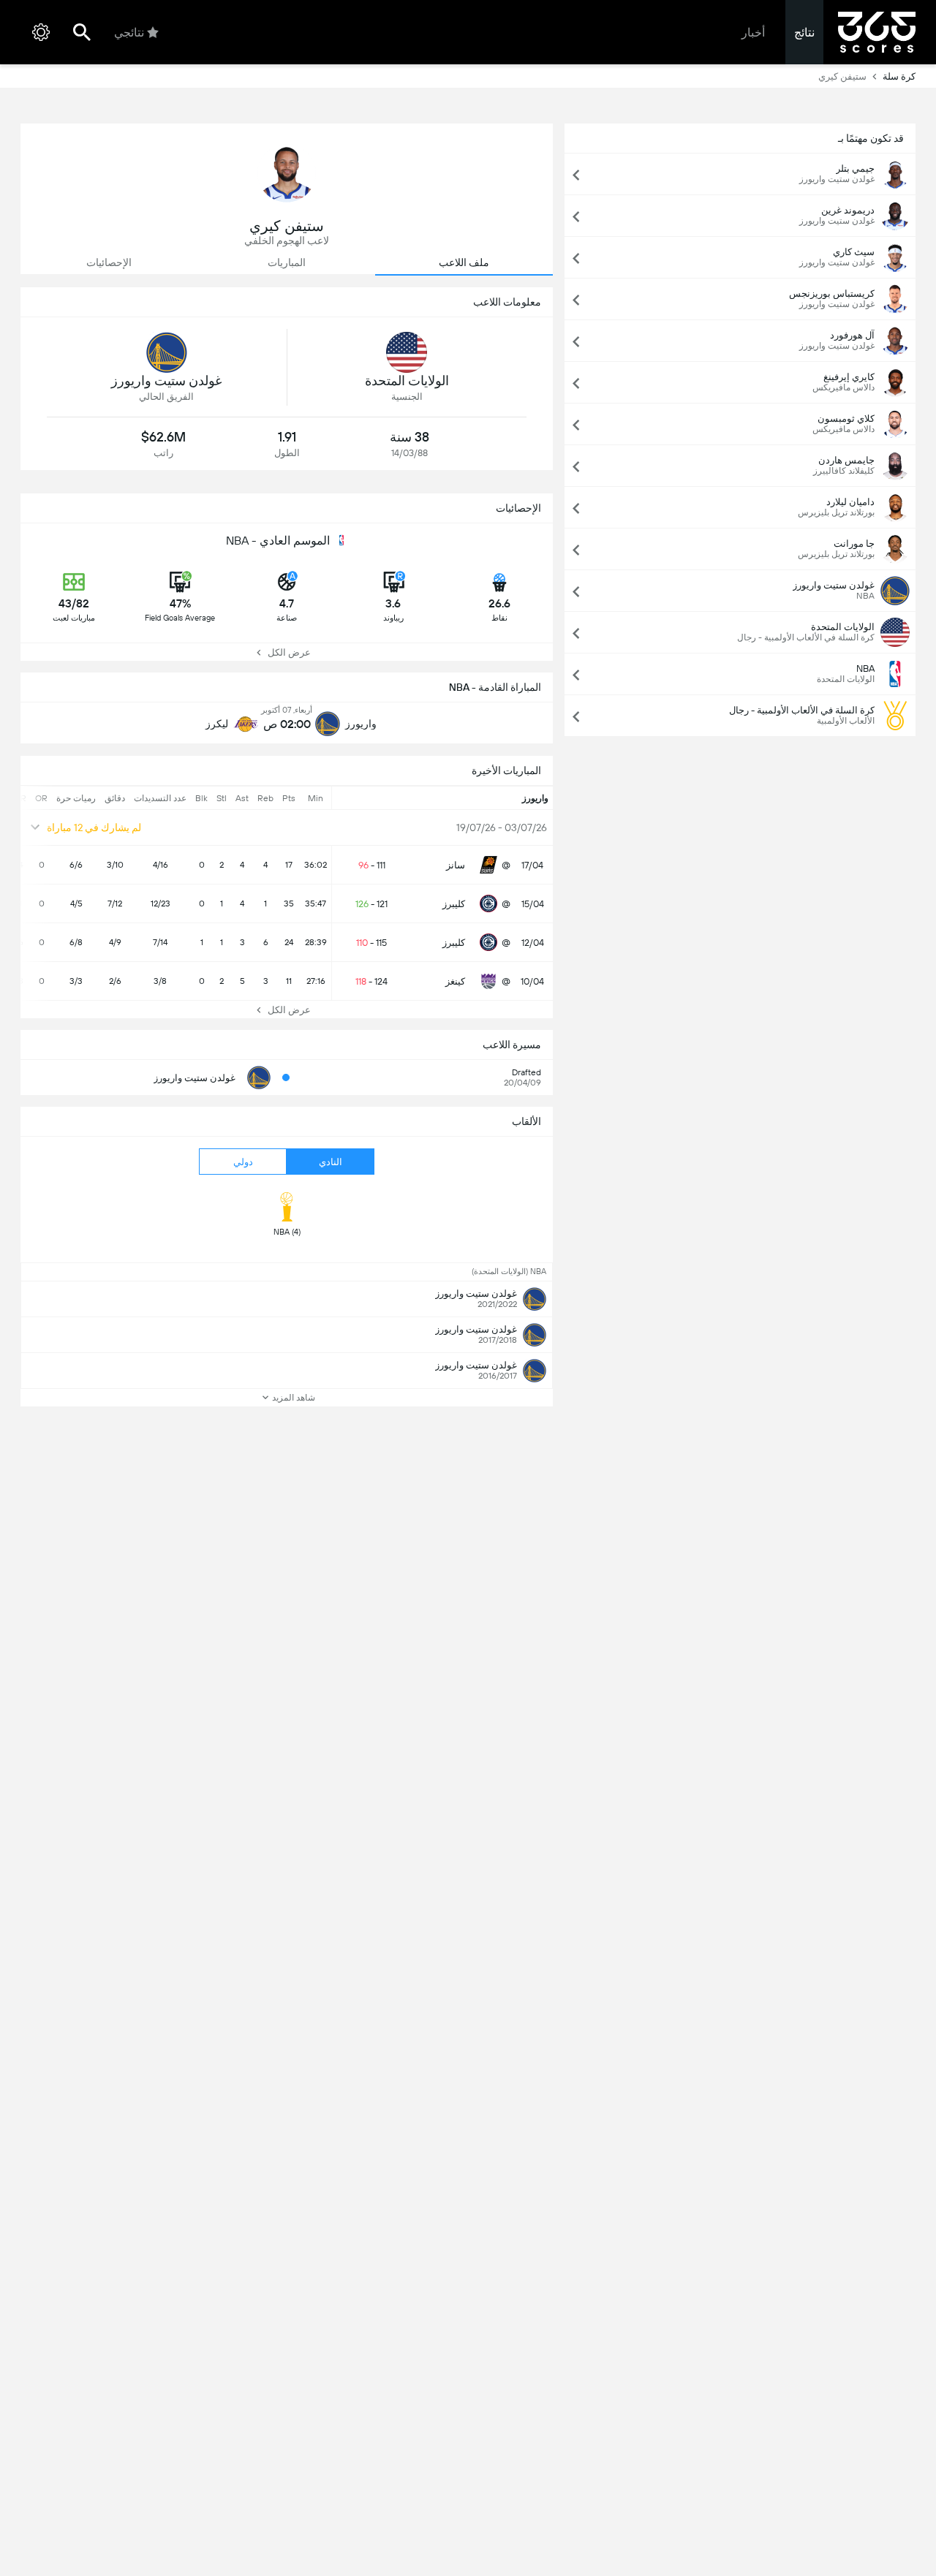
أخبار (753, 33)
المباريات (287, 262)
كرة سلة (899, 76)
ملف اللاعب (464, 262)
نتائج (804, 33)
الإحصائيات (109, 262)
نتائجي (129, 33)
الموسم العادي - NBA (278, 541)
